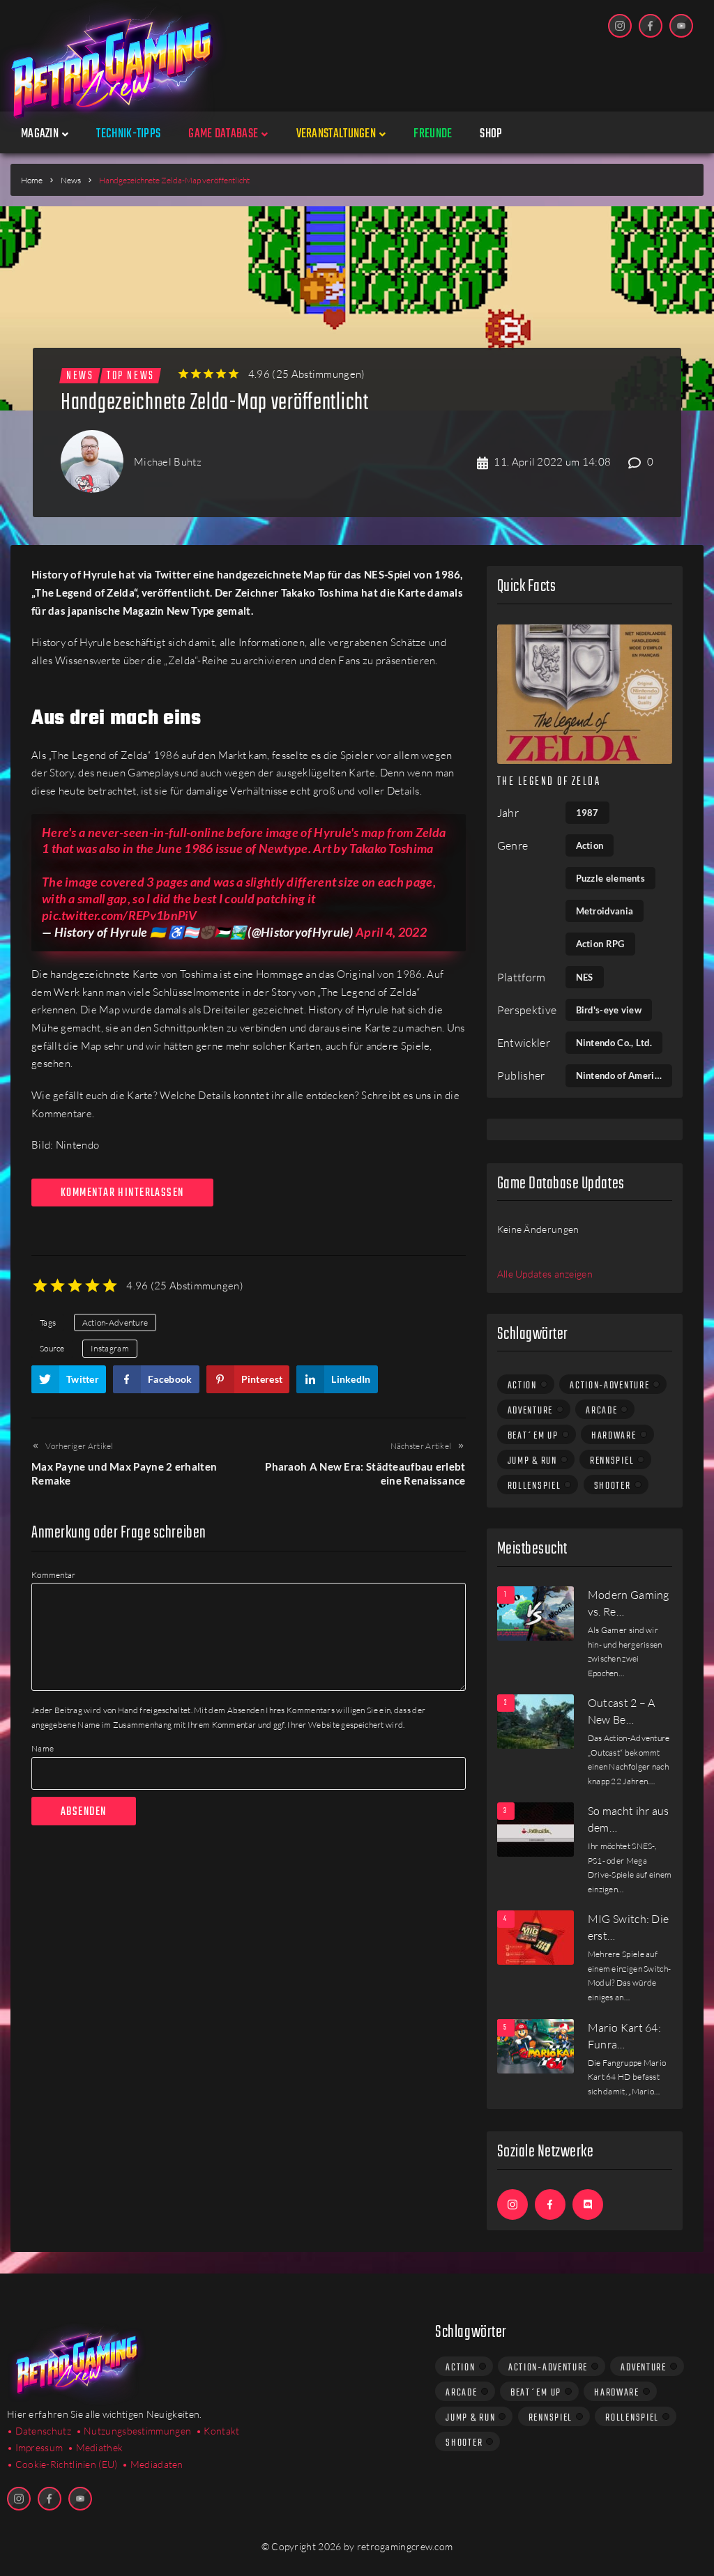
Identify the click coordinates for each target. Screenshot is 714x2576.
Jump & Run (532, 1461)
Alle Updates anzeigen (545, 1274)
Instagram (110, 1348)
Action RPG (600, 944)
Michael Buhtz (168, 462)
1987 (587, 813)
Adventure (530, 1411)
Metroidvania (605, 911)
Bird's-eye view (609, 1010)
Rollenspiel (534, 1486)
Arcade (601, 1411)
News (71, 180)
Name (43, 1748)
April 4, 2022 (391, 932)
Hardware (614, 1436)
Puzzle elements (611, 878)
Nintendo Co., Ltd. (614, 1043)
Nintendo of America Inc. (624, 1075)
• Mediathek (95, 2447)
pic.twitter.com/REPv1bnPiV (120, 915)
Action (590, 845)
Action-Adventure (115, 1322)
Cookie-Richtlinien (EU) (67, 2464)
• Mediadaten (153, 2464)
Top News (130, 376)
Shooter (613, 1486)
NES (585, 977)
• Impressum (35, 2447)
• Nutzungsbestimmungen (134, 2431)
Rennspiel (612, 1461)
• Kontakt (218, 2431)
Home (32, 180)
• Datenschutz (39, 2431)
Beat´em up (533, 1436)
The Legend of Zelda (549, 782)
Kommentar (54, 1575)
